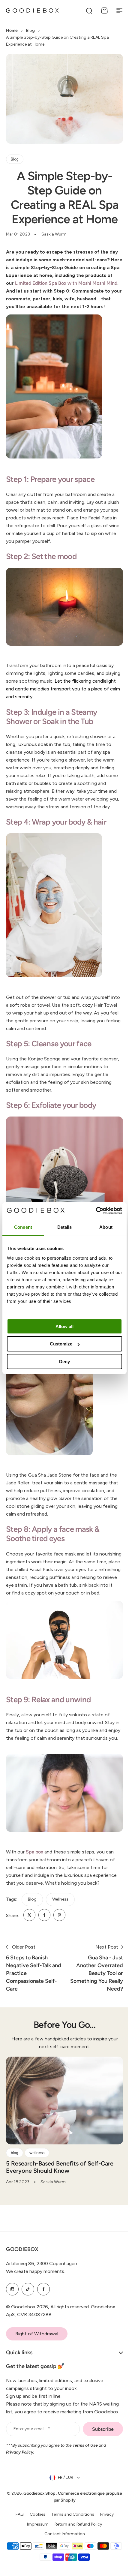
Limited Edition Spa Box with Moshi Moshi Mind (66, 283)
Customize (61, 1344)
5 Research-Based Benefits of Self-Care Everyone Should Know (60, 2167)
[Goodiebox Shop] (32, 11)
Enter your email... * (32, 2462)
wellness (60, 1899)
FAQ (17, 2548)
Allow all (64, 1326)
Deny (64, 1362)
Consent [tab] (23, 1227)
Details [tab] (65, 1227)
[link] (29, 1915)
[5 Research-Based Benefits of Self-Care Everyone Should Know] (64, 2101)
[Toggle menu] (119, 11)
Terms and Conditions (70, 2548)
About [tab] (106, 1227)
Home (12, 30)
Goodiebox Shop (46, 2527)
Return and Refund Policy (76, 2557)
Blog (30, 30)
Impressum (36, 2557)
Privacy (105, 2548)
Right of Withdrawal (37, 2359)
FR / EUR (63, 2511)
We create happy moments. (36, 2297)
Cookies (35, 2548)
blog (32, 1899)
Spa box (34, 1852)
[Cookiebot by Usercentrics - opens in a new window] (96, 1211)
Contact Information (62, 2567)
